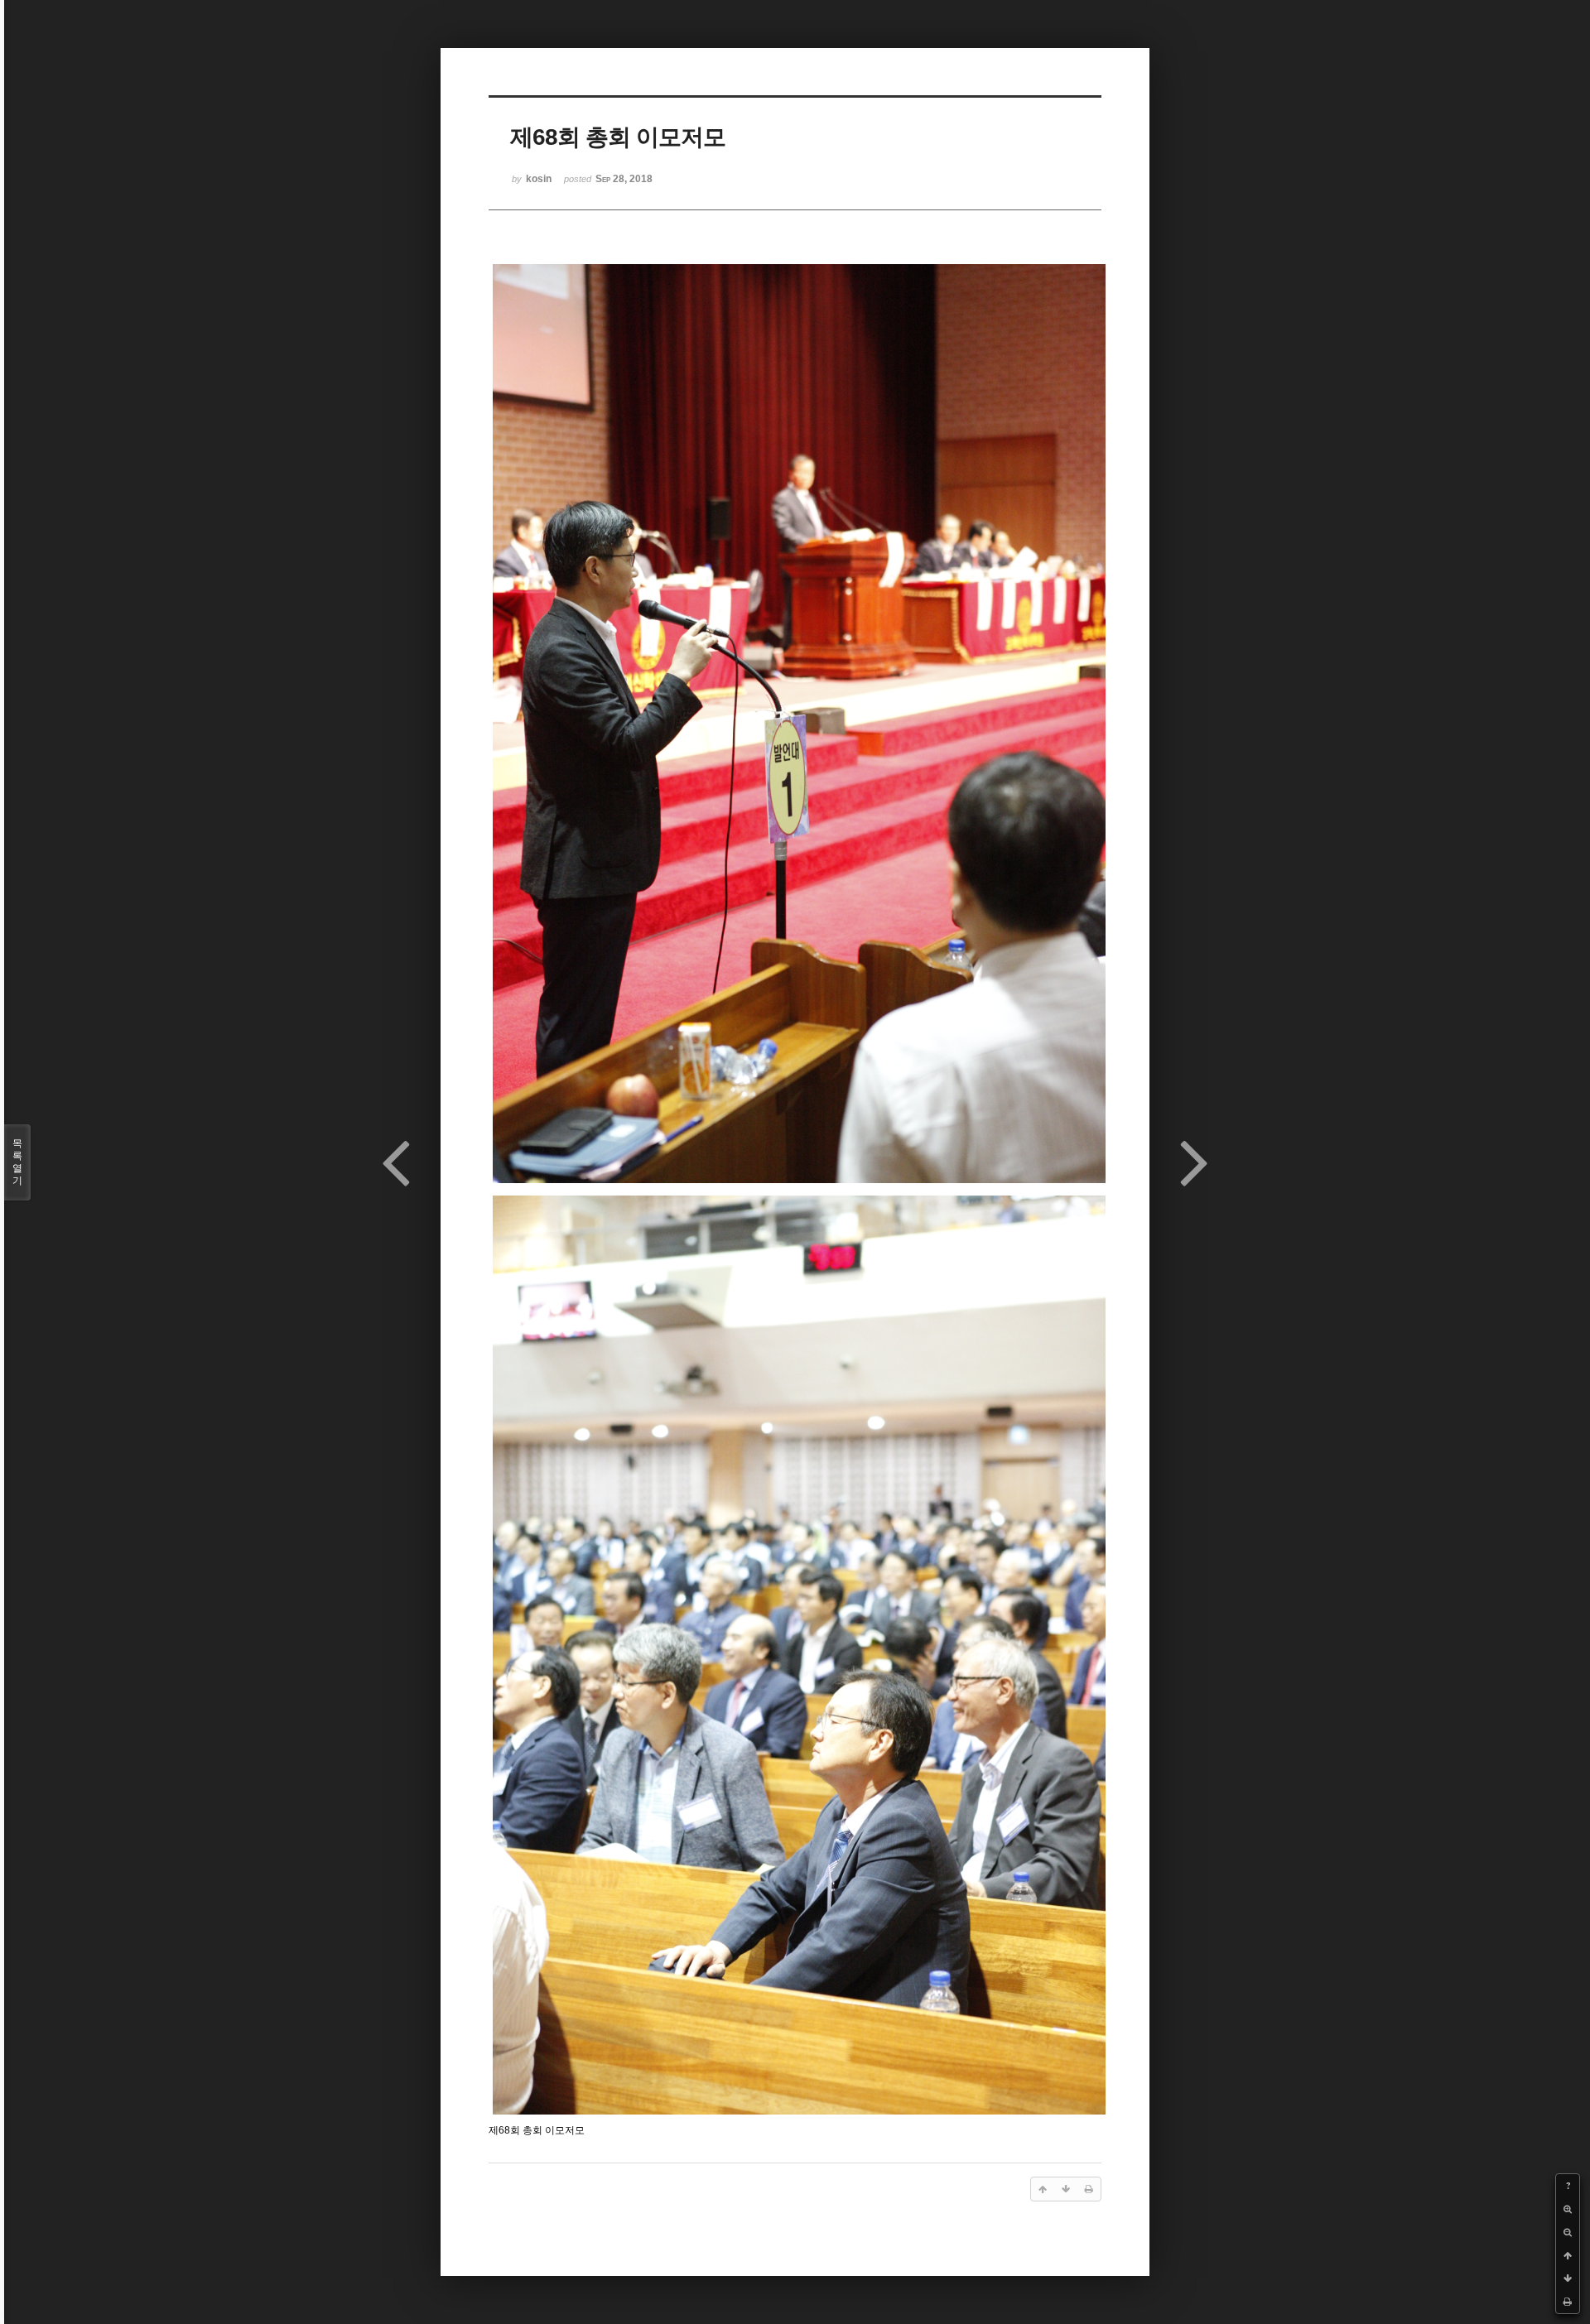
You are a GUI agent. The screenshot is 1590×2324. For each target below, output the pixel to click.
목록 (17, 1162)
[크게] (1568, 2209)
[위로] (1568, 2255)
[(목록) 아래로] (1568, 2278)
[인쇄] (1568, 2302)
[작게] (1568, 2232)
